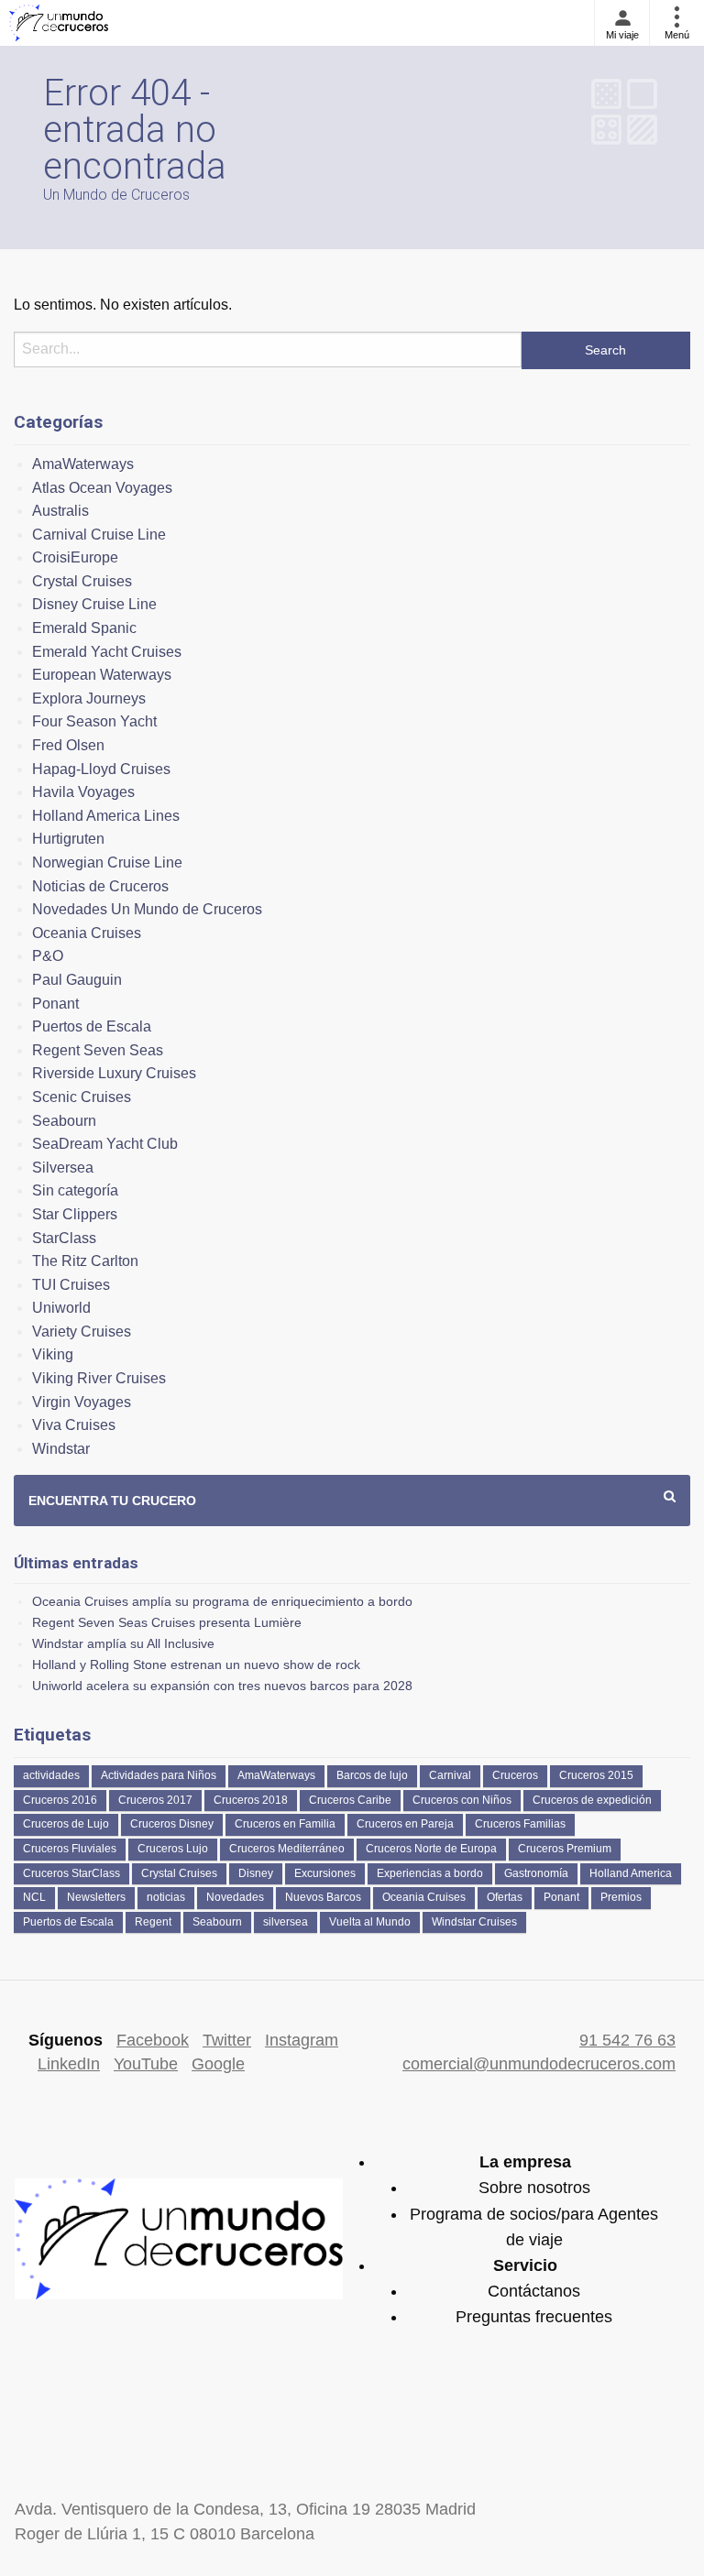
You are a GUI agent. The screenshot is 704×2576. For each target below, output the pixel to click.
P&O (48, 956)
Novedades (235, 1897)
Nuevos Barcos (323, 1897)
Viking (53, 1354)
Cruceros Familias (520, 1824)
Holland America (631, 1873)
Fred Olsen (68, 745)
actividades (51, 1775)
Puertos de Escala (92, 1026)
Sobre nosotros (534, 2188)
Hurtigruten (68, 839)
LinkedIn (69, 2064)
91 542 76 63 (627, 2040)
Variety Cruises (82, 1332)
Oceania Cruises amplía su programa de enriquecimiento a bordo (222, 1601)
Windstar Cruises (474, 1922)
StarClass (64, 1238)
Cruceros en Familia (285, 1824)
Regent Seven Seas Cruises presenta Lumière (167, 1622)
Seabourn (64, 1121)
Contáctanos (534, 2291)
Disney (256, 1873)
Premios (621, 1897)
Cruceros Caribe (350, 1800)
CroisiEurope (75, 557)
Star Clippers (75, 1214)
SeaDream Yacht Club (105, 1144)
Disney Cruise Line (94, 604)
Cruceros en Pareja (405, 1824)
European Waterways (102, 675)
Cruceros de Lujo (66, 1824)
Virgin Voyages (82, 1402)
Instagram (302, 2040)
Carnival (450, 1775)
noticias (166, 1897)
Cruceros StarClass (71, 1873)
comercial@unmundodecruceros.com (539, 2064)
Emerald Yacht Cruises (107, 652)
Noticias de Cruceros (100, 886)
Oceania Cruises (87, 933)
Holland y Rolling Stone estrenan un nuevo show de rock (196, 1665)
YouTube (146, 2064)
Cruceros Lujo (173, 1849)
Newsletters (96, 1897)
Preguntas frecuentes (534, 2317)
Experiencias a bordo (430, 1873)
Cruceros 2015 (596, 1775)
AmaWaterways (83, 464)
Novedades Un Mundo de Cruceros (147, 909)
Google (218, 2064)
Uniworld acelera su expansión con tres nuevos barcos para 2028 (222, 1686)
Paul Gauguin (77, 980)
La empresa (525, 2162)
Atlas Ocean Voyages (102, 488)
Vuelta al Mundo (370, 1922)
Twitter (227, 2040)
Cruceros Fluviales (70, 1849)
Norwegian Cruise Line (107, 862)
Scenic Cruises (82, 1097)
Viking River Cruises (99, 1378)
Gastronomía (536, 1873)
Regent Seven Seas (98, 1050)
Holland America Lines (106, 816)
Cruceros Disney (172, 1824)
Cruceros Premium (565, 1849)
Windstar (61, 1449)
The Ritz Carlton (85, 1261)
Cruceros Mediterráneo (287, 1849)
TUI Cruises (71, 1285)
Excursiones (325, 1873)
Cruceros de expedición (592, 1800)
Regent (153, 1922)
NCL (34, 1897)
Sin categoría (75, 1190)
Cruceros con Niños (462, 1800)
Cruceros (515, 1775)
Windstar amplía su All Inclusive (123, 1643)
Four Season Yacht (94, 721)
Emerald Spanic (84, 628)
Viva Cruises (74, 1425)
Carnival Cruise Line (99, 535)
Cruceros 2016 (60, 1800)
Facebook (153, 2040)
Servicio (525, 2265)
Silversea (63, 1168)
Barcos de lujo (372, 1775)
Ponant (55, 1004)
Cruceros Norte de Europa (431, 1849)
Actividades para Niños (159, 1775)
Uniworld (61, 1308)
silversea (286, 1922)
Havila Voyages (83, 792)
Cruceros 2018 (251, 1800)
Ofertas (505, 1897)
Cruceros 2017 (155, 1800)
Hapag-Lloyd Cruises (101, 769)
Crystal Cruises (82, 581)
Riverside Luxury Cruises (114, 1073)
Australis (60, 511)
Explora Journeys (89, 699)
